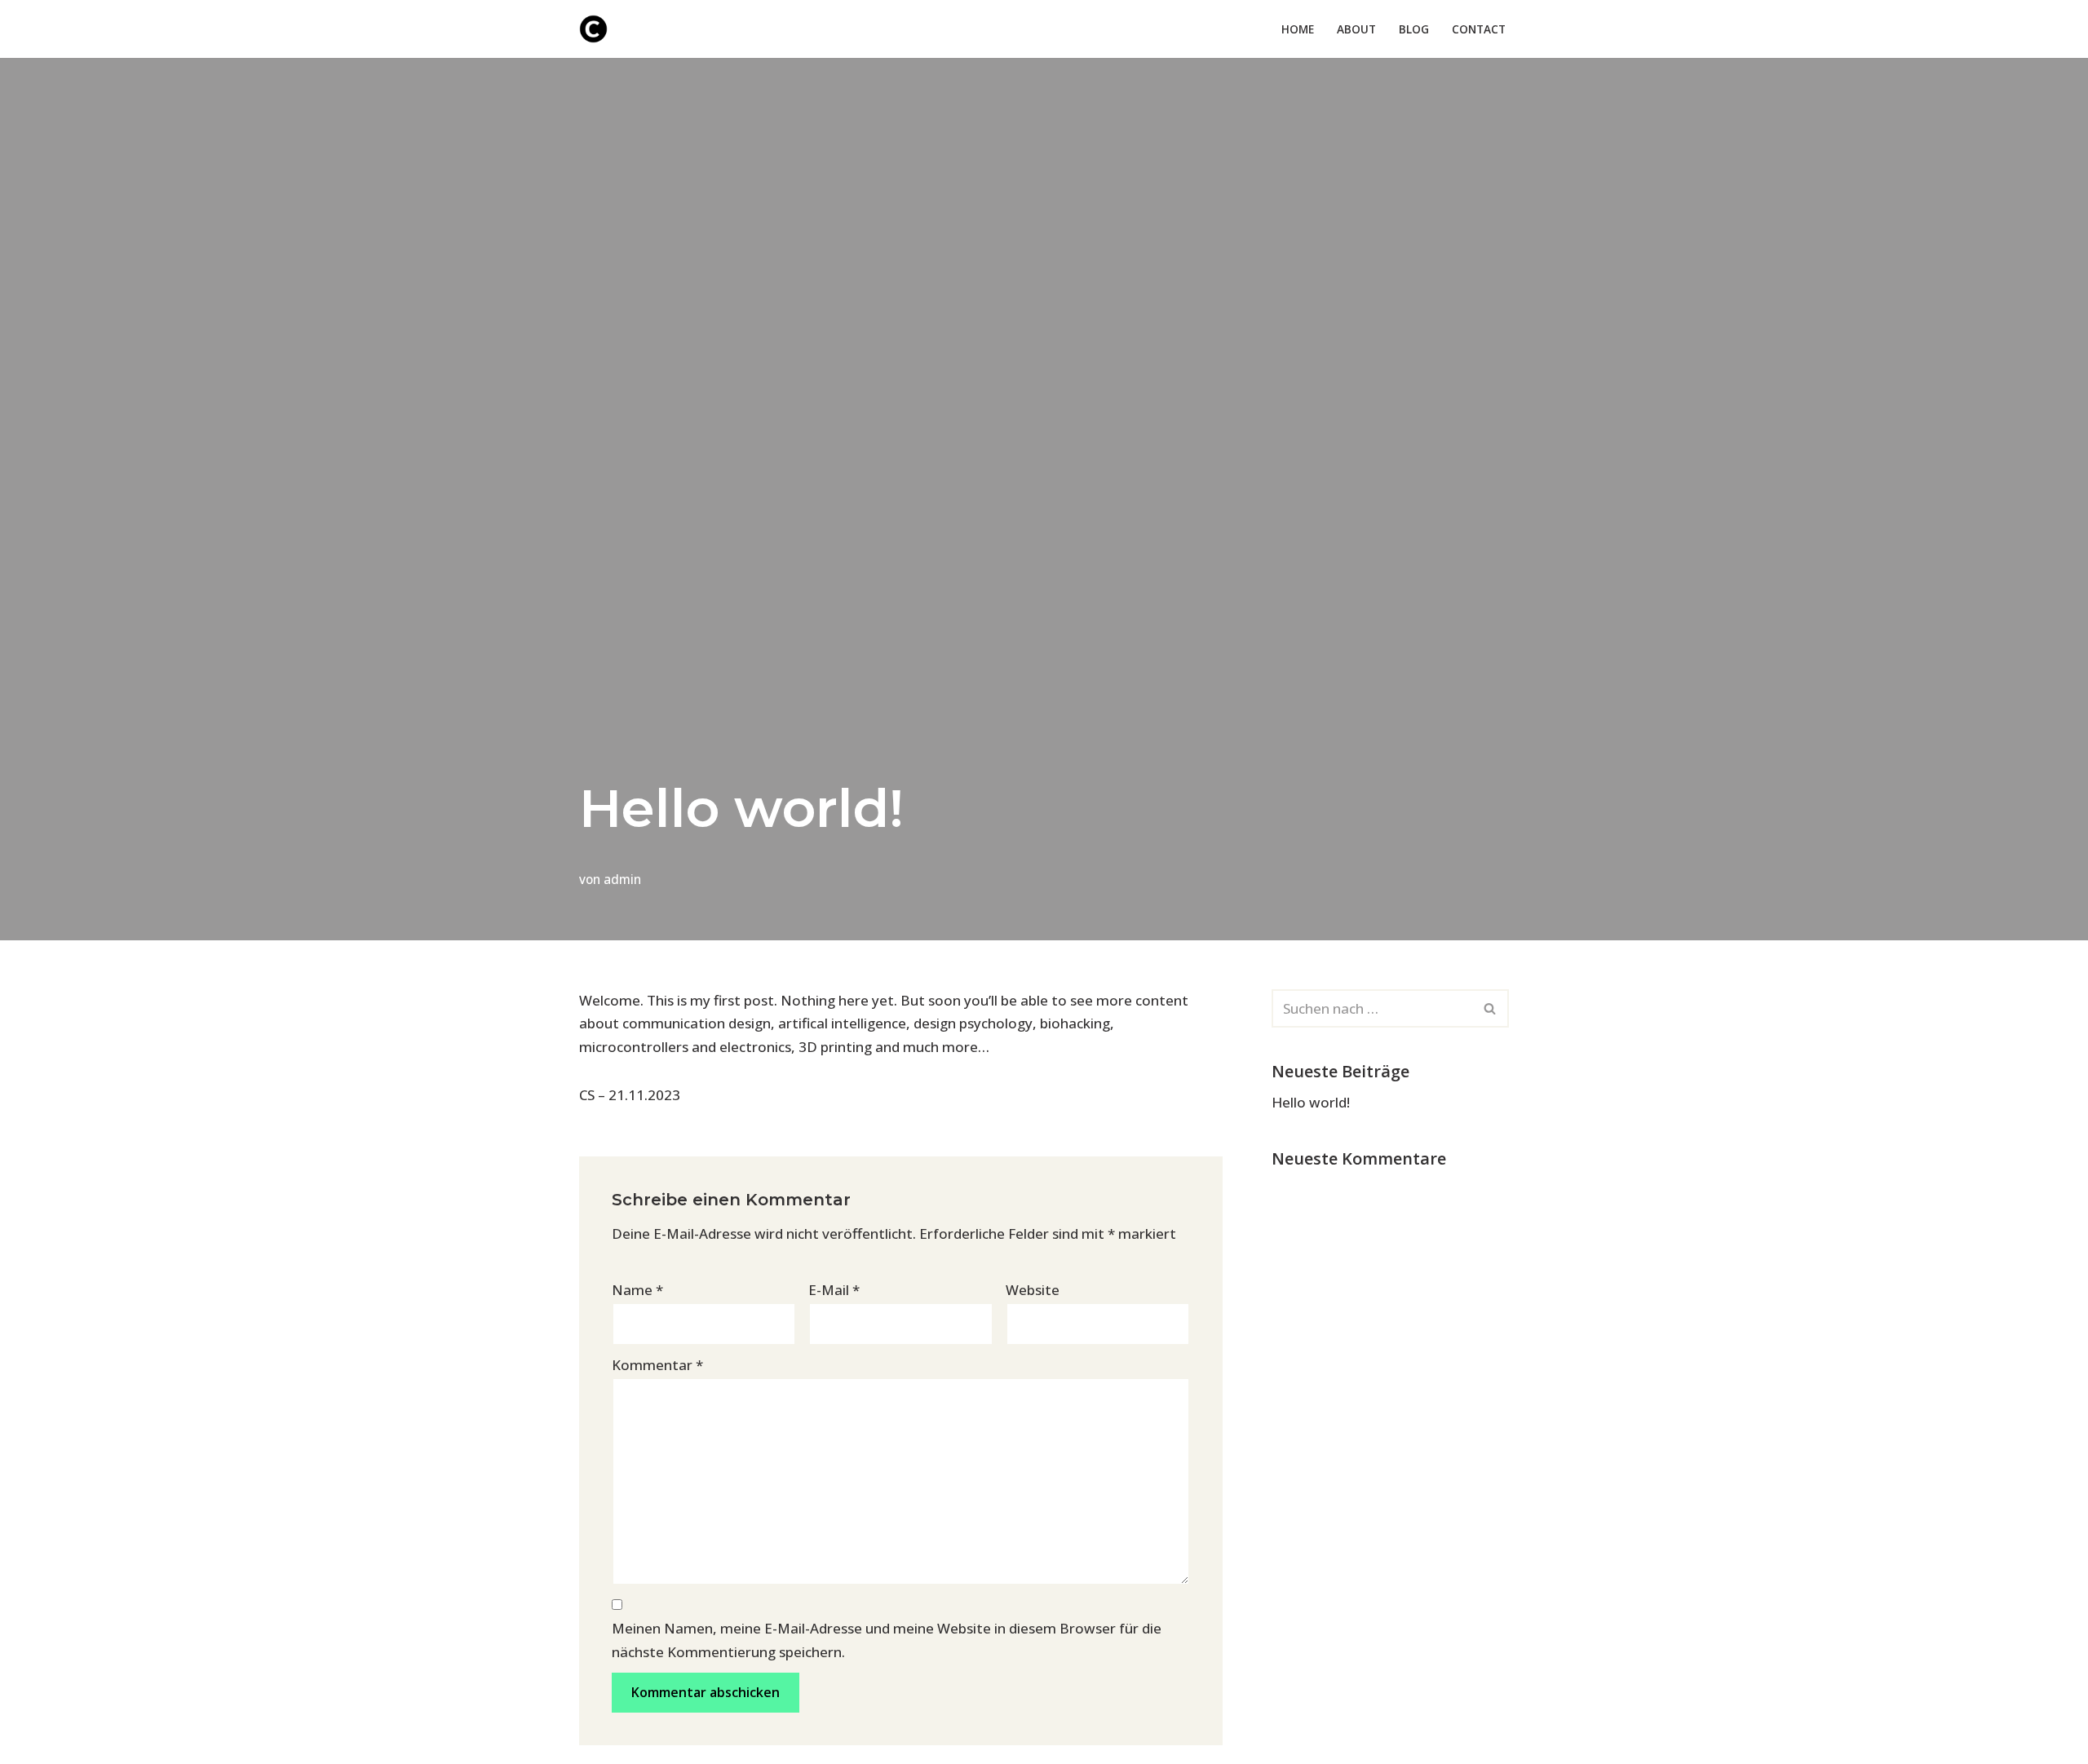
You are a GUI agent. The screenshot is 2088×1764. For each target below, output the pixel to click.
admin (622, 879)
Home (1298, 29)
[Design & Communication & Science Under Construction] (593, 29)
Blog (1414, 29)
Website (1033, 1290)
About (1356, 29)
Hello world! (1311, 1102)
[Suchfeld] (1491, 1008)
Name (637, 1290)
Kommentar (657, 1365)
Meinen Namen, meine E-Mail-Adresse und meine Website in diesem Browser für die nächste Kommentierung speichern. (887, 1640)
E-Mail (834, 1290)
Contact (1479, 29)
